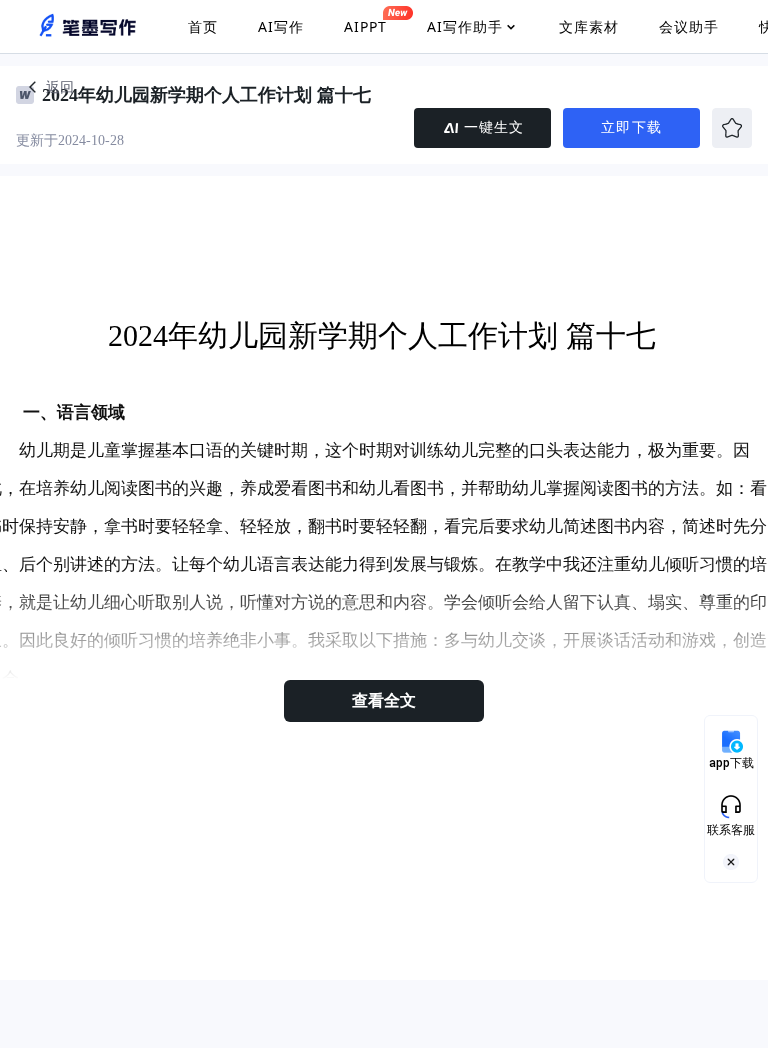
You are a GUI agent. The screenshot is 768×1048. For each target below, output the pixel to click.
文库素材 (589, 26)
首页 (203, 26)
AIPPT (365, 26)
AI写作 (281, 26)
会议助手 (689, 26)
